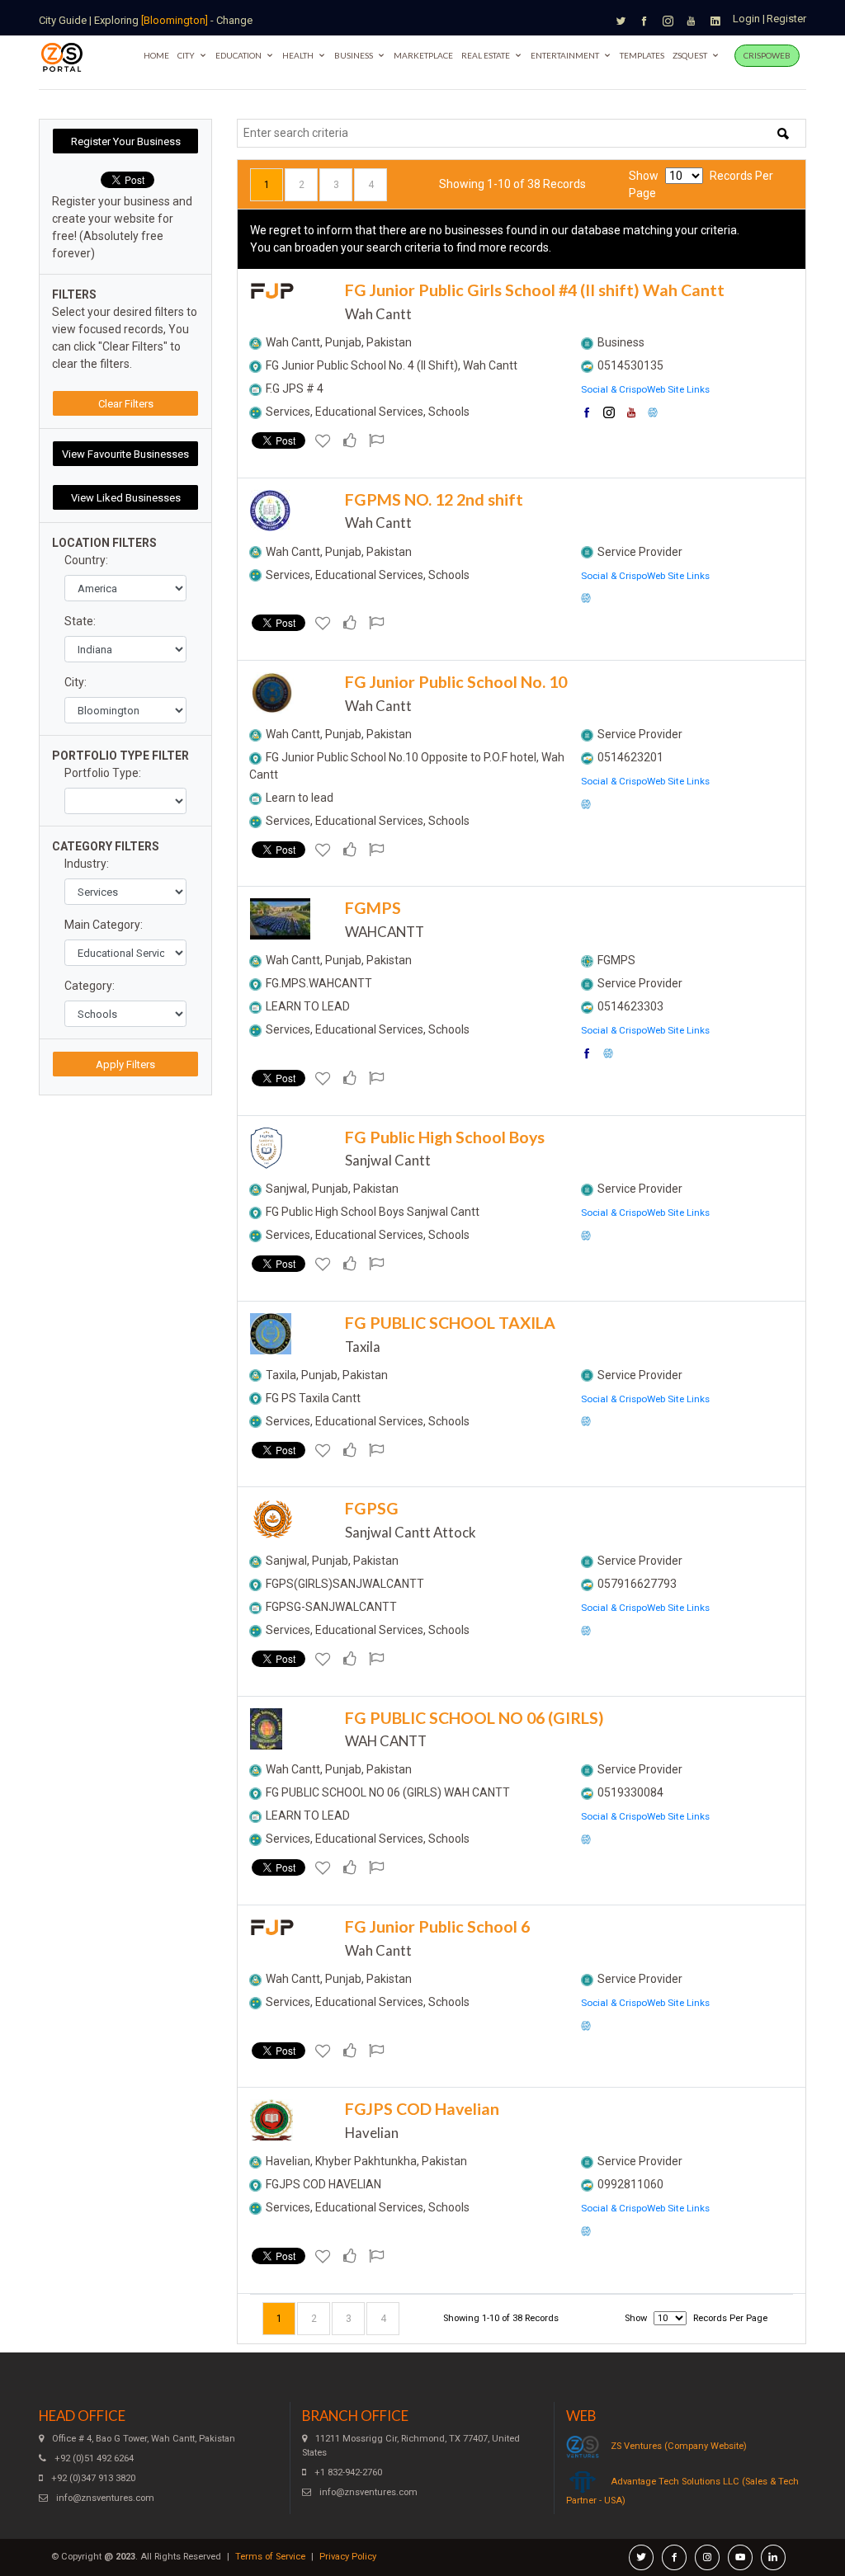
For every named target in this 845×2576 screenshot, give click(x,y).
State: (80, 621)
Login (746, 19)
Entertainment (565, 55)
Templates (642, 55)
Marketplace (423, 55)
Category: (90, 986)
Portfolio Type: (103, 773)
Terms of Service (270, 2557)
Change (234, 20)
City (186, 55)
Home (156, 55)
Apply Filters (125, 1064)
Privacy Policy (348, 2557)
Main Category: (104, 925)
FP (273, 292)
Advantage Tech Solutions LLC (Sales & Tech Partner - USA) (682, 2491)
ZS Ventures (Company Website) (679, 2446)
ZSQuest (690, 55)
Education (238, 55)
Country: (86, 560)
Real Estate (486, 55)
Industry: (87, 864)
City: (76, 682)
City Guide (63, 20)
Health (298, 55)
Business (354, 55)
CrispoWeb (767, 55)
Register (786, 19)
